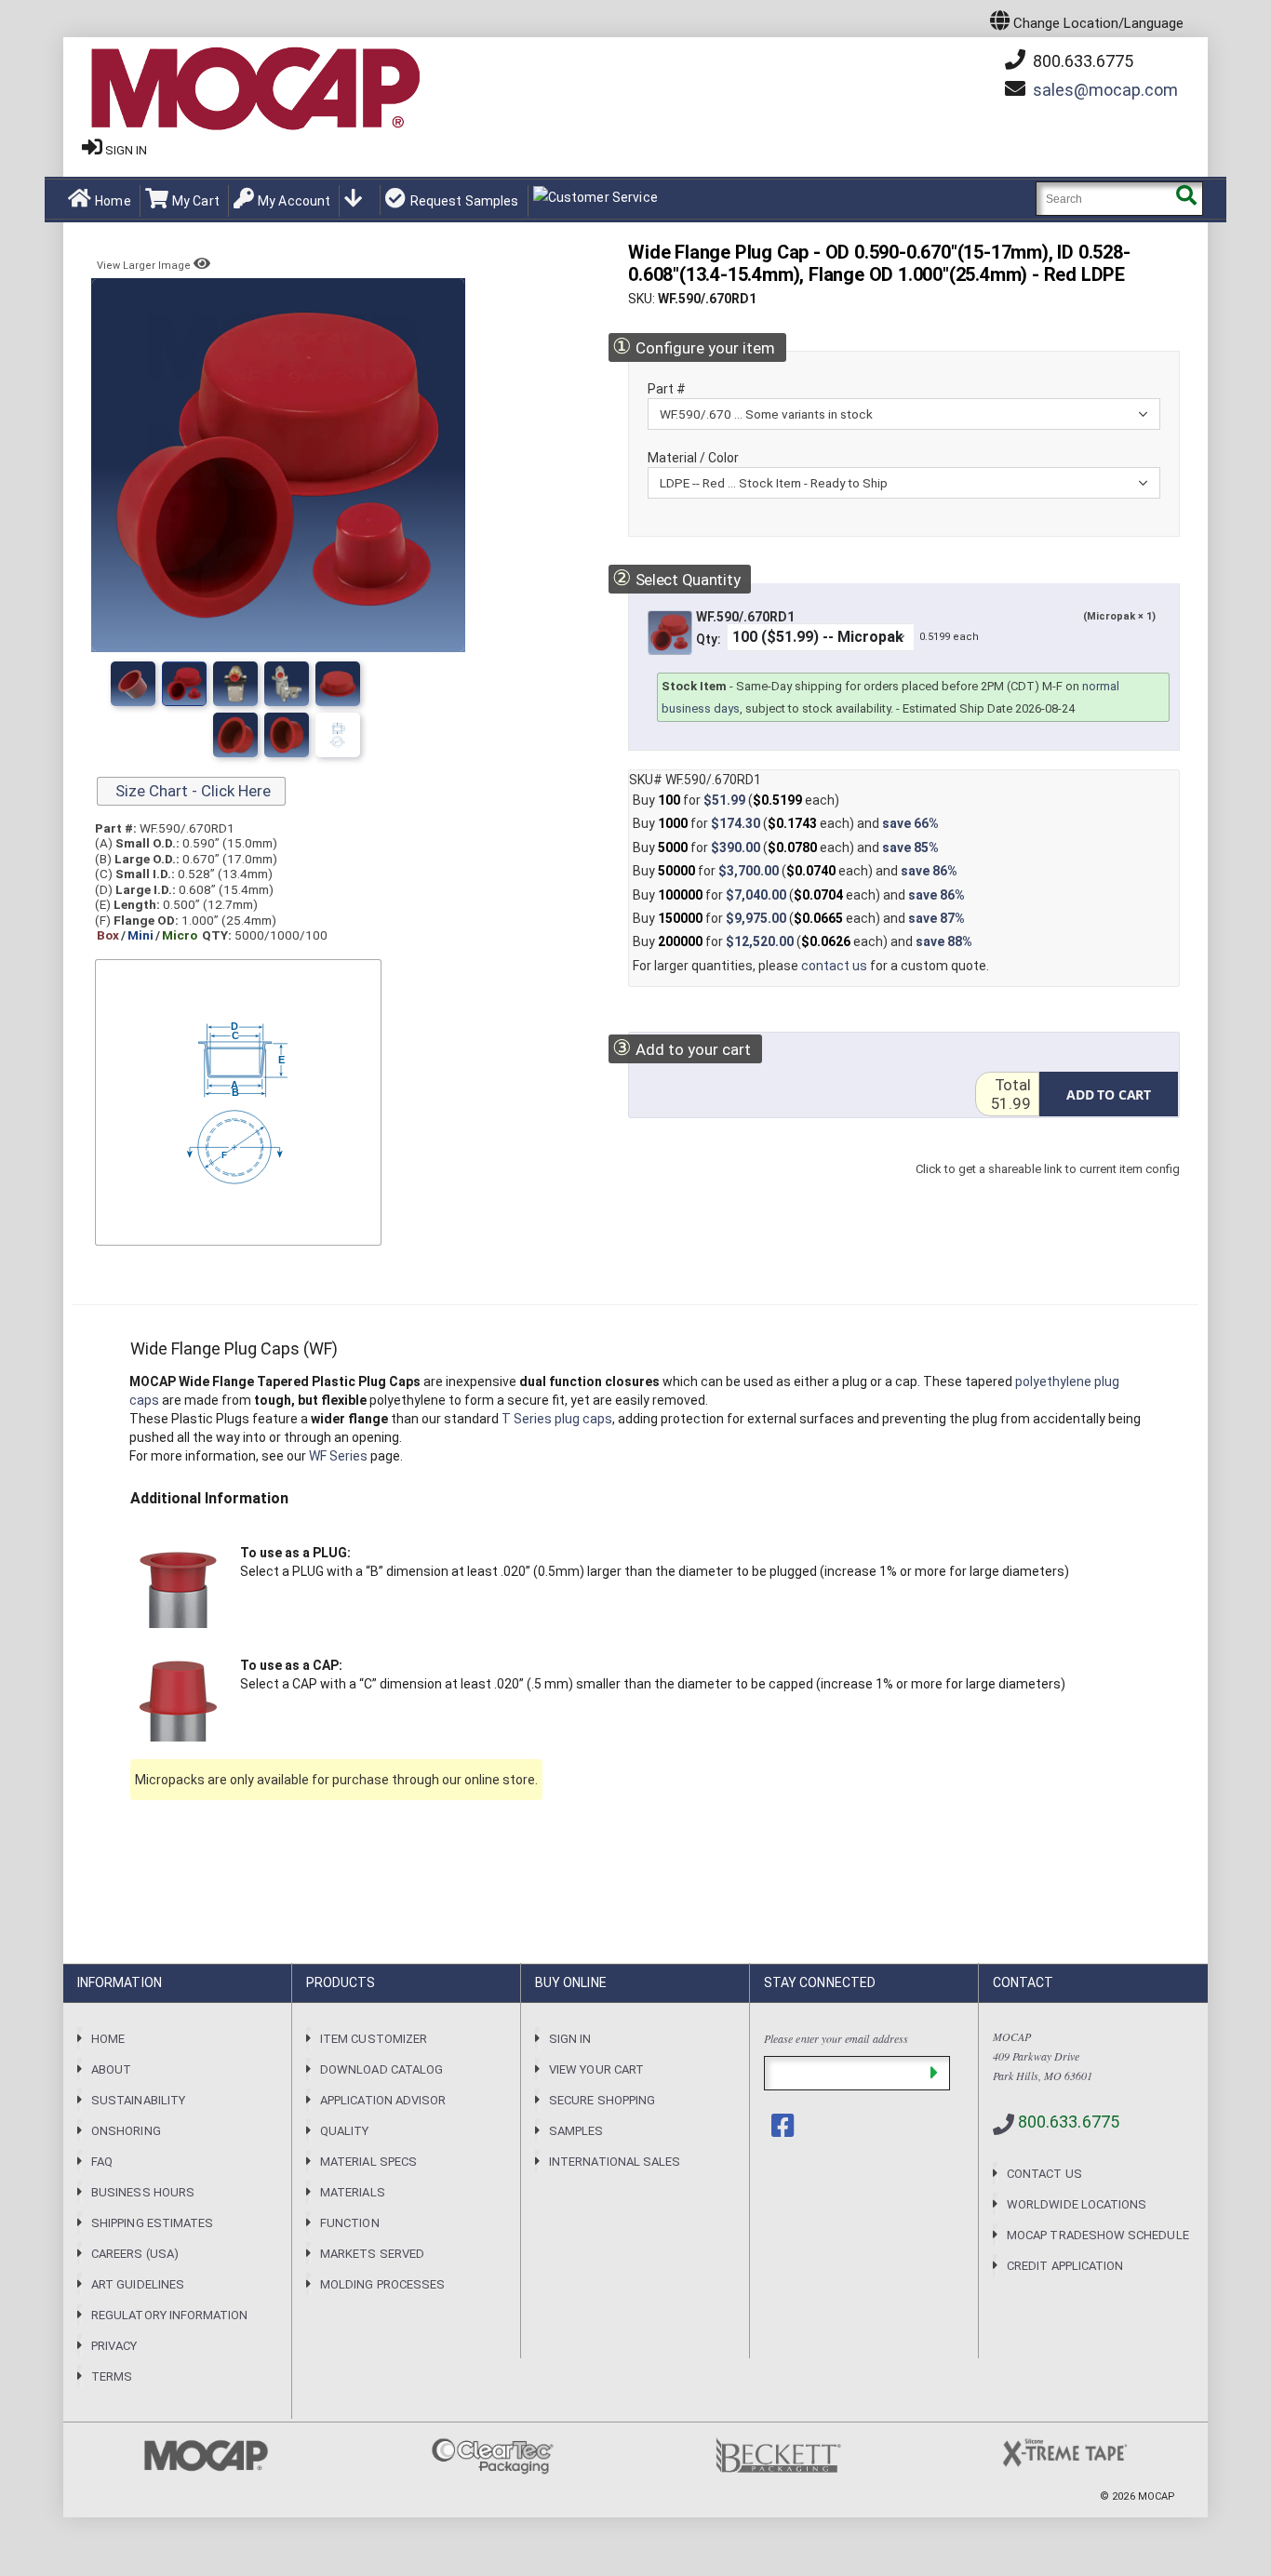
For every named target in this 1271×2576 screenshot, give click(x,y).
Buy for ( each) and (786, 823)
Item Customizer (374, 2039)
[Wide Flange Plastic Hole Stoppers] (338, 684)
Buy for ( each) (736, 800)
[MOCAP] (254, 89)
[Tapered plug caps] (338, 735)
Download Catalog (381, 2069)
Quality (344, 2131)
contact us (834, 966)
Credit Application (1065, 2266)
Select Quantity (676, 578)
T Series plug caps (557, 1419)
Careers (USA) (135, 2254)
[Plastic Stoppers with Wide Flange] (287, 684)
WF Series (338, 1456)
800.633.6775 (1081, 61)
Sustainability (138, 2100)
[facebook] (784, 2126)
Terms (112, 2376)
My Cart (196, 201)
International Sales (615, 2162)
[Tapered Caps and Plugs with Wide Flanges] (235, 735)
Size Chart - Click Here (191, 791)
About (111, 2069)
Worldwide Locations (1077, 2204)
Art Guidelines (138, 2284)
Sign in (126, 150)
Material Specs (368, 2162)
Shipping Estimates (152, 2223)
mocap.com (1105, 90)
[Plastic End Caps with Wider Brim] (235, 684)
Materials (353, 2192)
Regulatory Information (169, 2315)
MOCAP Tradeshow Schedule (1098, 2235)
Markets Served (372, 2254)
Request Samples (464, 201)
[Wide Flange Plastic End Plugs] (184, 684)
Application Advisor (383, 2100)
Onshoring (126, 2131)
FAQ (102, 2162)
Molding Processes (382, 2284)
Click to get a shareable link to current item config (1048, 1188)
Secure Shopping (602, 2100)
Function (350, 2223)
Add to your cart (682, 1048)
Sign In (570, 2039)
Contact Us (1044, 2174)
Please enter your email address (836, 2038)
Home (113, 201)
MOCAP (1157, 2496)
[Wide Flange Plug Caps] (287, 735)
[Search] (1186, 199)
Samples (576, 2131)
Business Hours (143, 2192)
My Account (294, 201)
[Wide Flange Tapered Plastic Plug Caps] (133, 684)
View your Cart (596, 2069)
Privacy (114, 2346)
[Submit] (934, 2073)
